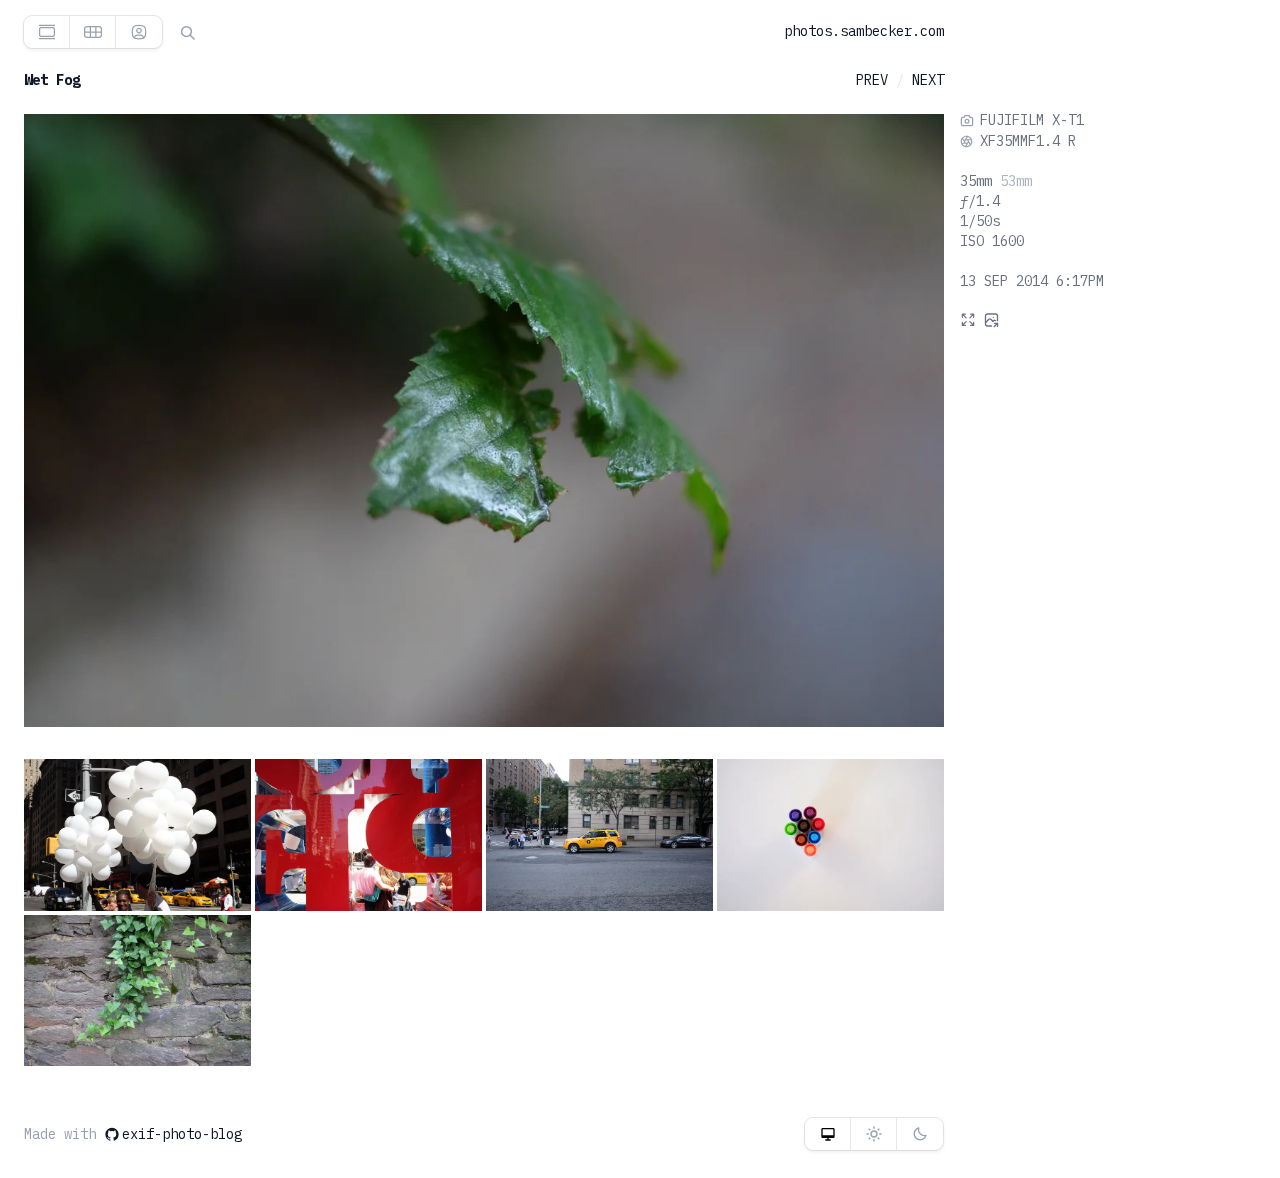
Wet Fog (52, 80)
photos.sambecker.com (864, 31)
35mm (976, 181)
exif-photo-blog (182, 1134)
